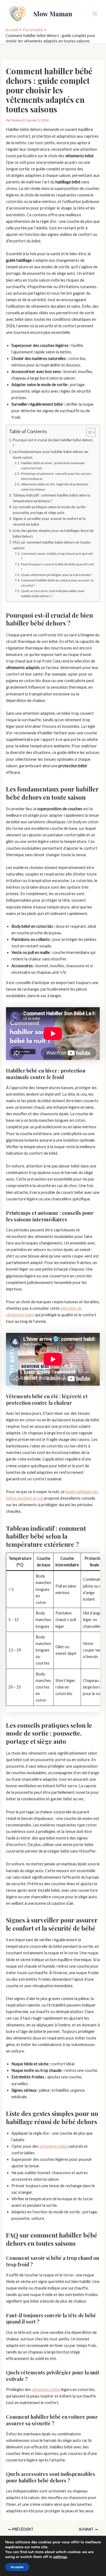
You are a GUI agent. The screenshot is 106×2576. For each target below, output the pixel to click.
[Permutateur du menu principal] (95, 14)
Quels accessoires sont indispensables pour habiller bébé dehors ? (53, 593)
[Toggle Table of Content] (88, 432)
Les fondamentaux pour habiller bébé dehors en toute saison (51, 455)
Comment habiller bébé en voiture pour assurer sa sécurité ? (57, 583)
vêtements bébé (54, 2146)
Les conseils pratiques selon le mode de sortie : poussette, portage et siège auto (50, 510)
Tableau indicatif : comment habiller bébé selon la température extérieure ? (52, 498)
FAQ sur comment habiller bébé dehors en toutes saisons (52, 545)
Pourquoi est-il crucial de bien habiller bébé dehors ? (53, 443)
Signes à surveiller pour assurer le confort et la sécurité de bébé (49, 521)
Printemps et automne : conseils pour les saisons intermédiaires (56, 476)
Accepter (17, 2567)
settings (60, 2557)
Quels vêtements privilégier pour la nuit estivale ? (56, 575)
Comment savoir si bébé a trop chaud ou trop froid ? (57, 556)
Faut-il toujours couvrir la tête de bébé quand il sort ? (57, 567)
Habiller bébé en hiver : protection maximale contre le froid (53, 466)
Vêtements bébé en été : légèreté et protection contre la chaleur (55, 487)
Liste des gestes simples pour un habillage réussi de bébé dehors (53, 533)
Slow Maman (53, 14)
